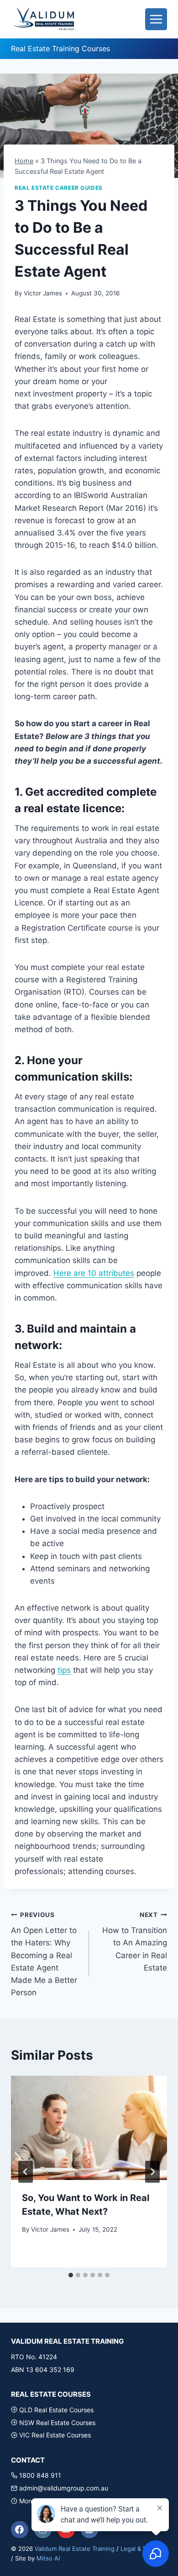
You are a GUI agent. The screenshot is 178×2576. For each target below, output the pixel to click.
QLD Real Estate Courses (56, 2410)
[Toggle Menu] (156, 19)
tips (64, 1670)
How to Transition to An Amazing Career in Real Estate (135, 1942)
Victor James (43, 293)
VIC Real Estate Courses (55, 2435)
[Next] (152, 2172)
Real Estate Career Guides (59, 188)
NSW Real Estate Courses (57, 2423)
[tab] (71, 2275)
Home (24, 161)
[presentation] (89, 2128)
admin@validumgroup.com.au (64, 2488)
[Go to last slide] (26, 2172)
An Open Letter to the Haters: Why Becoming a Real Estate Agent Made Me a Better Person (44, 1954)
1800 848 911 (40, 2475)
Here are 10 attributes (94, 1273)
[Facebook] (20, 2530)
